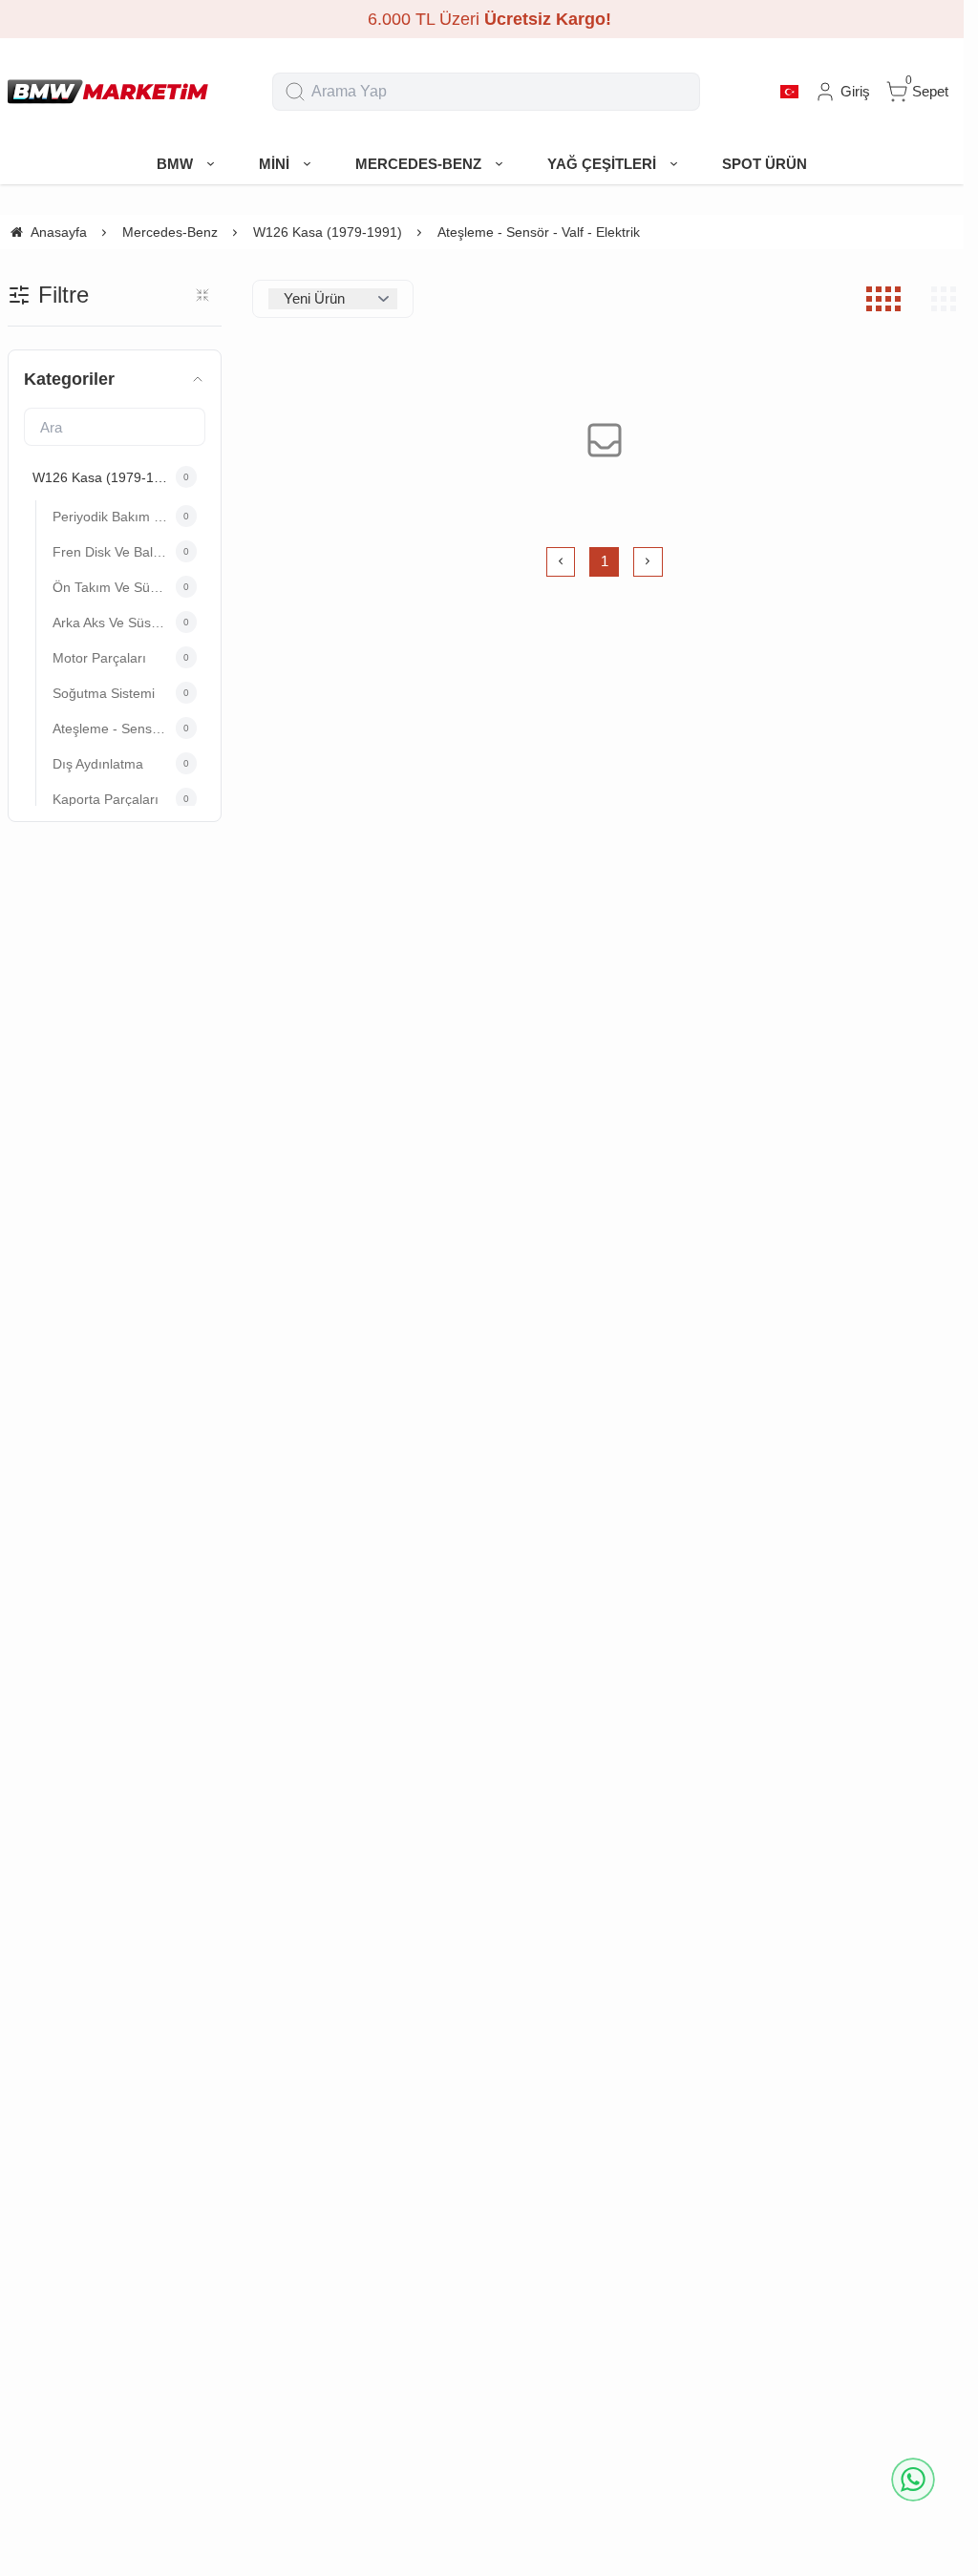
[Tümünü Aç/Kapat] (202, 295)
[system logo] (108, 92)
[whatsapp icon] (913, 2480)
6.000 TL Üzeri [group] (482, 19)
